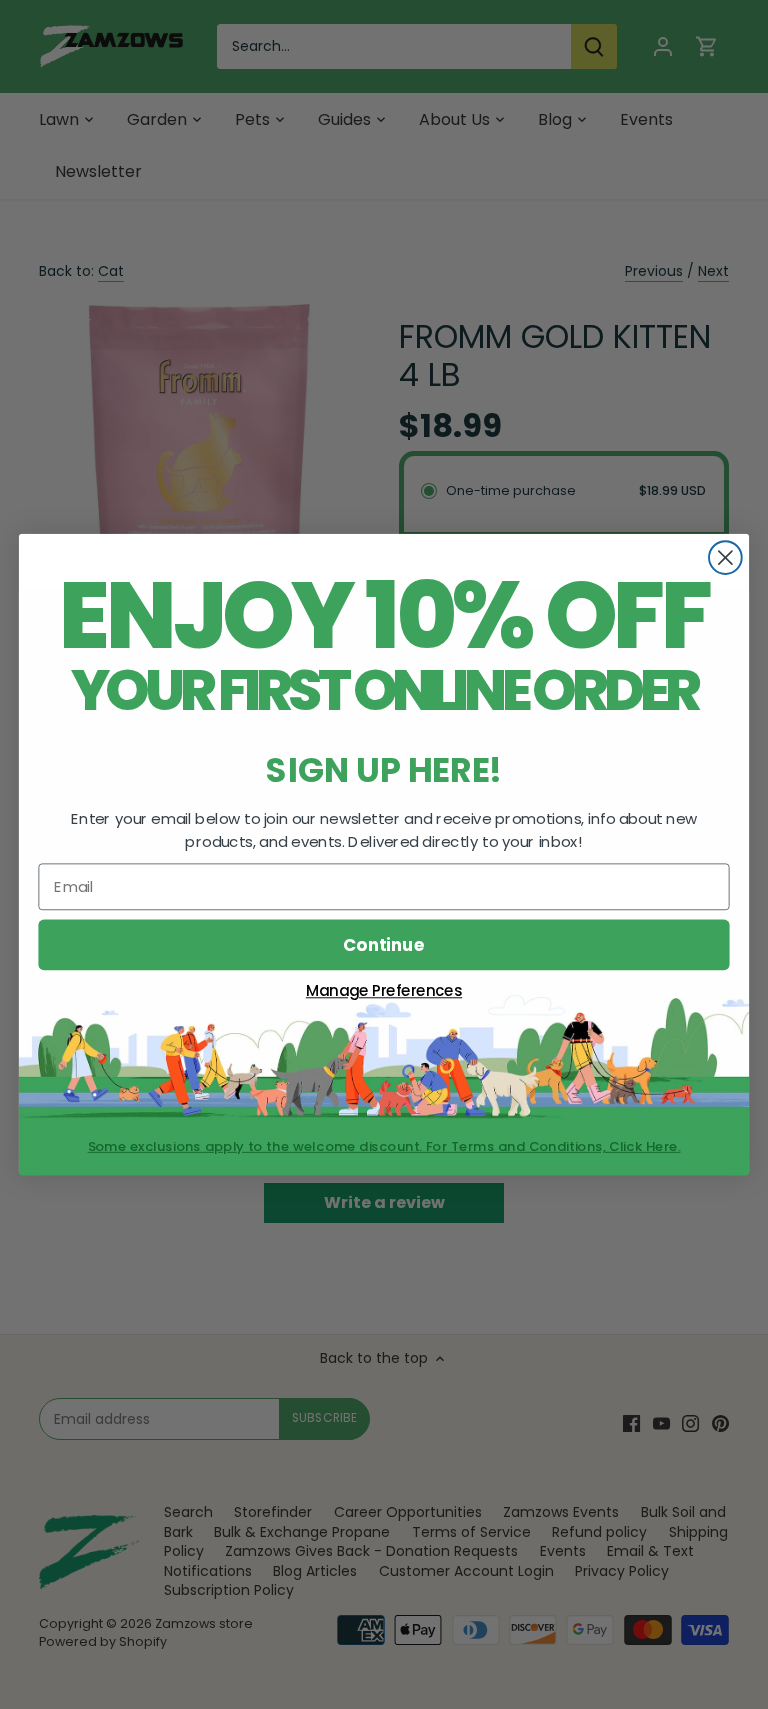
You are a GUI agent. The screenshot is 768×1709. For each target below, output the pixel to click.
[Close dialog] (725, 557)
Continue (383, 944)
